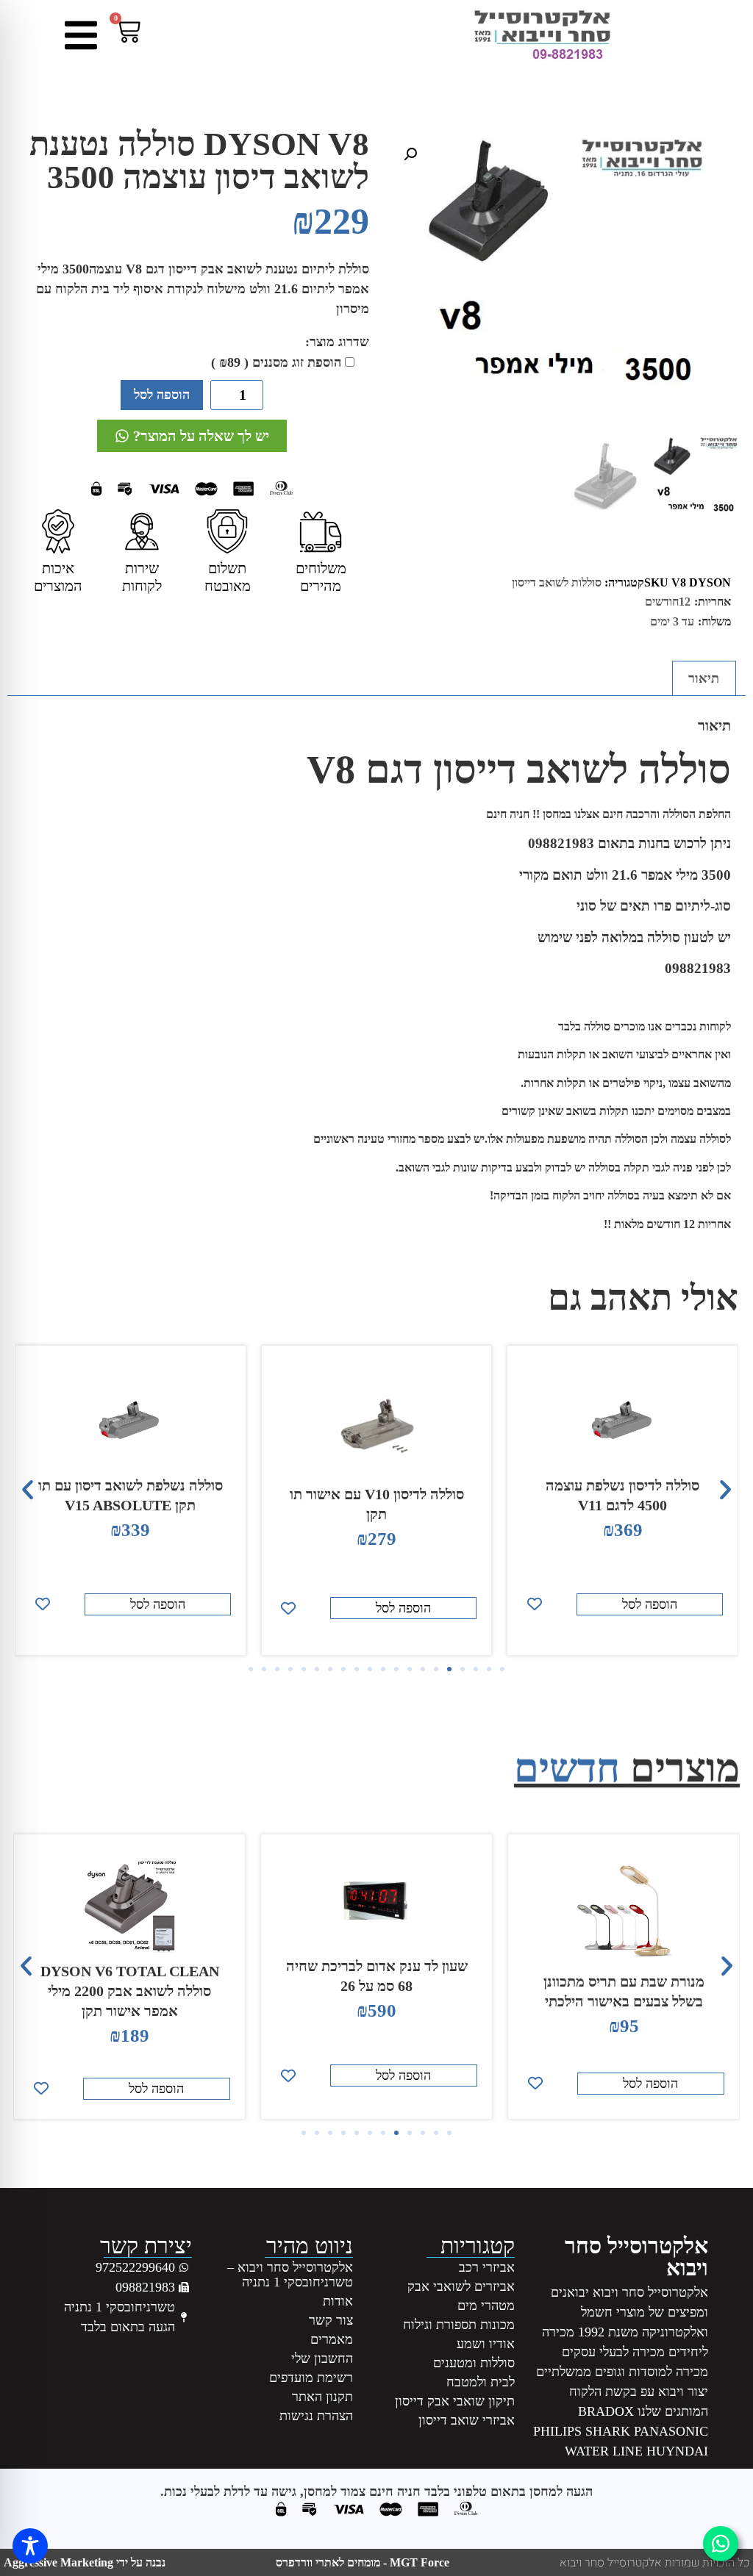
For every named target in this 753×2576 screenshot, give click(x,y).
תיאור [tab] (704, 678)
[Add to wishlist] (535, 1608)
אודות (338, 2301)
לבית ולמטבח (480, 2382)
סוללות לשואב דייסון (557, 582)
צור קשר (331, 2320)
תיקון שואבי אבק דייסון (454, 2401)
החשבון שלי (322, 2358)
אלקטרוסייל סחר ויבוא (636, 2257)
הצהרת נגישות (316, 2416)
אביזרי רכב (486, 2267)
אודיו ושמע (485, 2344)
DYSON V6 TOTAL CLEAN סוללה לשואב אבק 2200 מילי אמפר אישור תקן (377, 1991)
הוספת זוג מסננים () (276, 362)
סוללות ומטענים (474, 2363)
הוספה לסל (162, 395)
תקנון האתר (322, 2397)
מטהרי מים (486, 2306)
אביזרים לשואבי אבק (461, 2286)
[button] (410, 154)
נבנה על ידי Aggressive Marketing (85, 2562)
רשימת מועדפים (311, 2378)
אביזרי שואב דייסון (466, 2420)
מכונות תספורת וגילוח (458, 2325)
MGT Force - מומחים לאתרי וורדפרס (363, 2562)
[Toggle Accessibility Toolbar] (30, 2546)
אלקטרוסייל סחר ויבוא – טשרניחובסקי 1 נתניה (290, 2275)
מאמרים (332, 2339)
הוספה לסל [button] (650, 1608)
